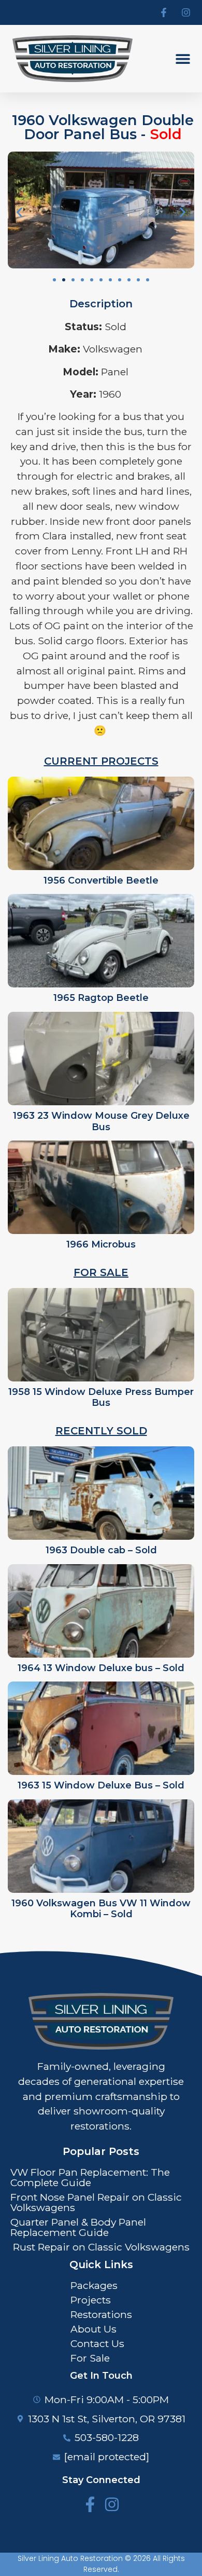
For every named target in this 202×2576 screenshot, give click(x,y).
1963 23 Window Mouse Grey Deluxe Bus (101, 1121)
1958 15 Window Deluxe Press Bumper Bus (101, 1398)
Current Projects (101, 761)
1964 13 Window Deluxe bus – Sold (101, 1668)
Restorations (101, 2314)
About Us (93, 2329)
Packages (94, 2285)
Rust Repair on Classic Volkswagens (101, 2247)
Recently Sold (101, 1431)
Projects (91, 2300)
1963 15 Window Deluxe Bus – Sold (101, 1785)
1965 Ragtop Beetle (101, 998)
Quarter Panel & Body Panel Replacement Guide (78, 2227)
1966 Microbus (101, 1244)
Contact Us (97, 2343)
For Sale (101, 1272)
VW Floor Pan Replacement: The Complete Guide (90, 2177)
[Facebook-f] (90, 2504)
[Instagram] (112, 2504)
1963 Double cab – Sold (101, 1550)
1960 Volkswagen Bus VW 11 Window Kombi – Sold (101, 1909)
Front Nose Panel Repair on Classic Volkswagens (96, 2202)
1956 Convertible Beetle (101, 880)
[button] (183, 59)
